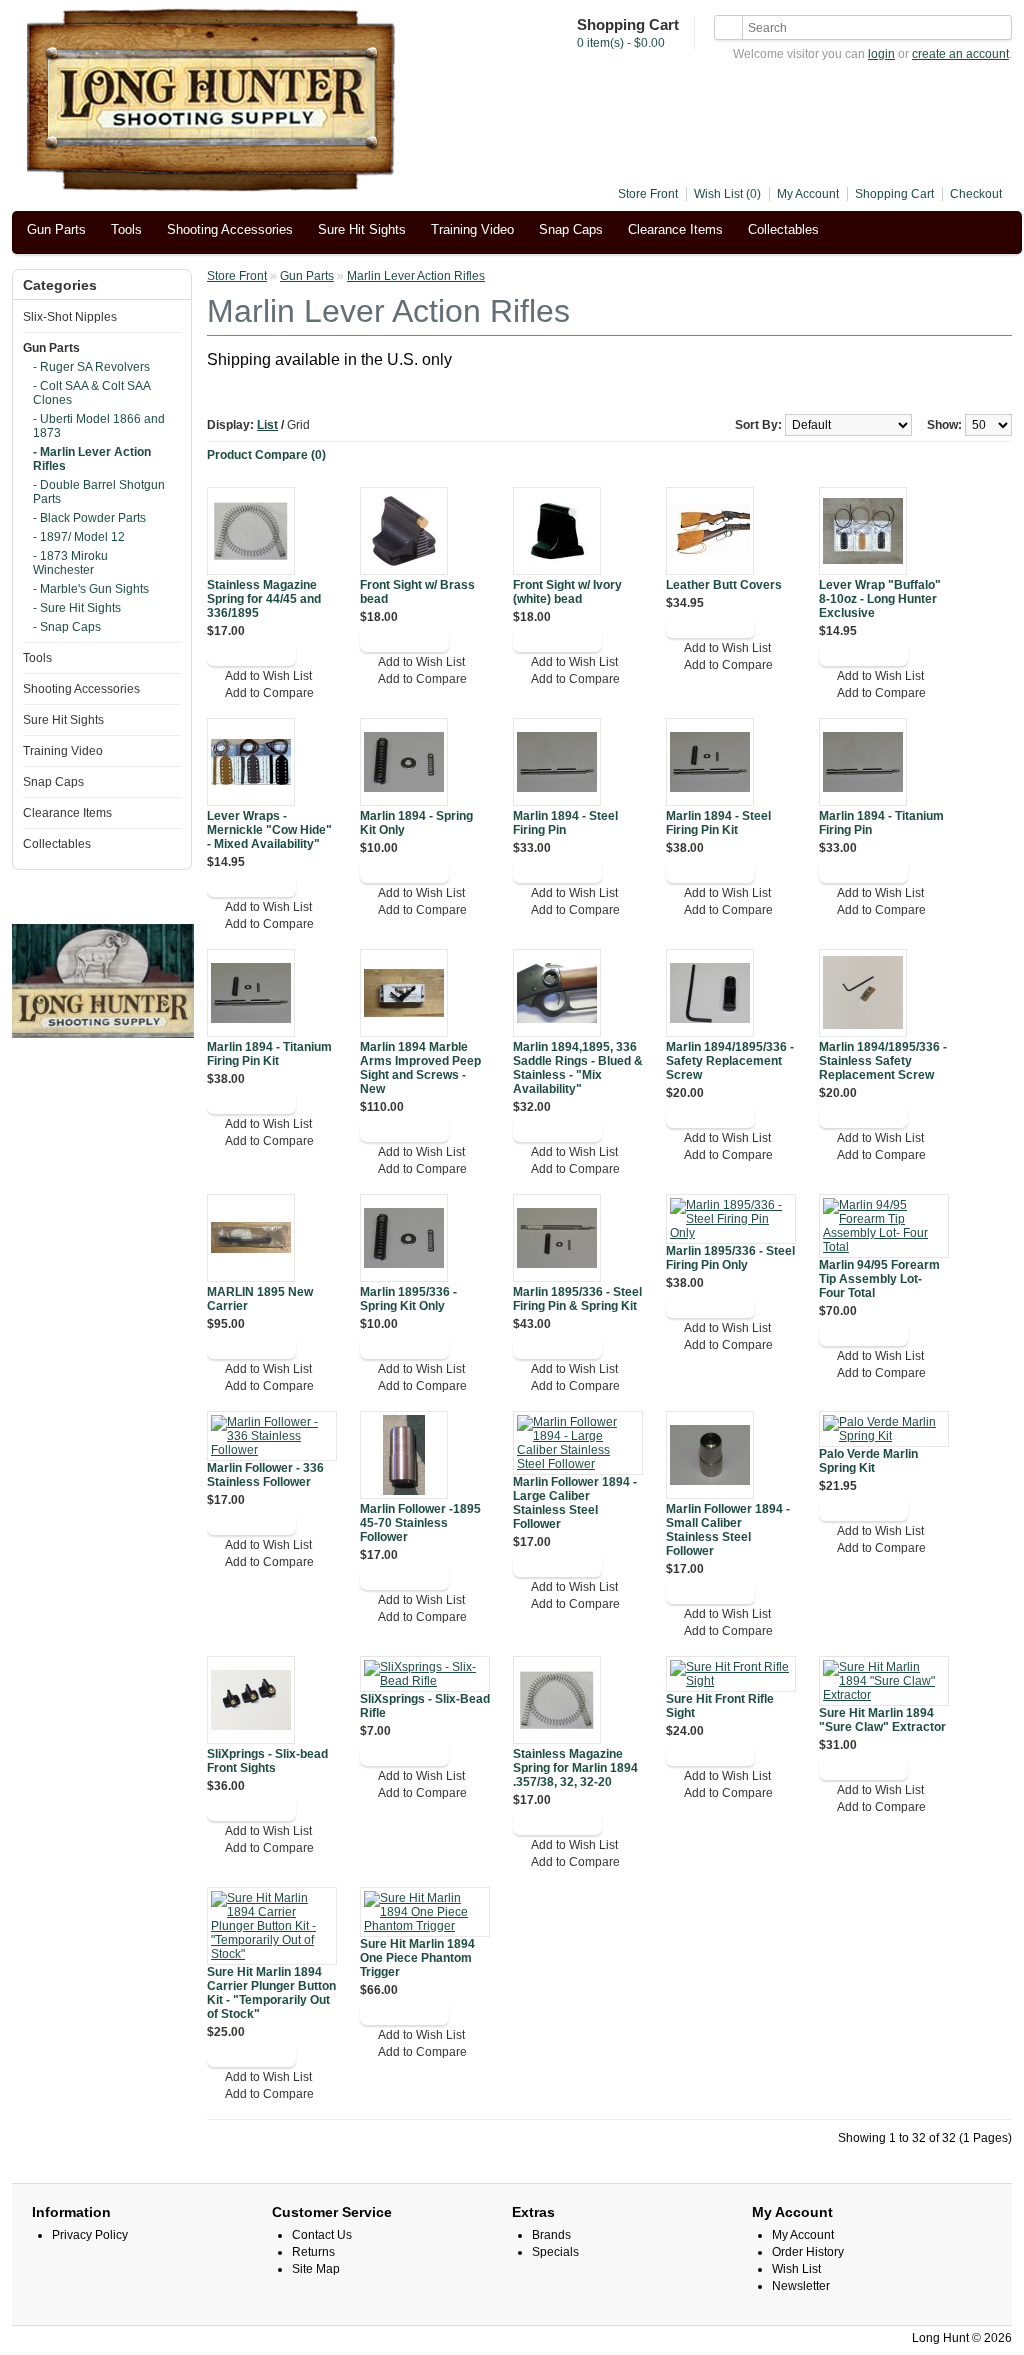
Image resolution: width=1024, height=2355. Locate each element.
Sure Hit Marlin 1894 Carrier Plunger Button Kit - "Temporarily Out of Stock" (271, 1993)
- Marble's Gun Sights (91, 589)
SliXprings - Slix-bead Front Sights (267, 1761)
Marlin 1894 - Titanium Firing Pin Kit (269, 1054)
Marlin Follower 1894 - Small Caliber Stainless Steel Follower (728, 1530)
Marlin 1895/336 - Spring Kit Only (408, 1299)
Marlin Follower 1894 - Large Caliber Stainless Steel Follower (575, 1503)
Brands (551, 2235)
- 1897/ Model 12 (79, 537)
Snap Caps (571, 229)
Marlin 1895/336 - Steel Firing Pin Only (730, 1258)
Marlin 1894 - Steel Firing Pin (565, 823)
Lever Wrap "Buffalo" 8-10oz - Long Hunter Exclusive (880, 599)
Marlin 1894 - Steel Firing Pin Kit (718, 823)
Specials (555, 2252)
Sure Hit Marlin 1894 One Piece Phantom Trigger (417, 1958)
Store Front (648, 194)
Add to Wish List (268, 676)
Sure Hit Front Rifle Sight (720, 1706)
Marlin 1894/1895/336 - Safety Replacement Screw (730, 1061)
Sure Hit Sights (362, 229)
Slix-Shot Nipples (70, 317)
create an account (960, 54)
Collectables (783, 229)
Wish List (796, 2269)
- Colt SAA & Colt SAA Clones (91, 393)
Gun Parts (56, 229)
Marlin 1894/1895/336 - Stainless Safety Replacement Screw (883, 1061)
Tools (126, 229)
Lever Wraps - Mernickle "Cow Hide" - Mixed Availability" (269, 830)
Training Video (472, 229)
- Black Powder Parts (89, 518)
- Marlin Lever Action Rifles (92, 459)
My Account (808, 194)
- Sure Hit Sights (77, 608)
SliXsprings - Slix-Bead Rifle (425, 1706)
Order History (808, 2252)
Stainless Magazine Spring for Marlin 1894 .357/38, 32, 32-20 (575, 1768)
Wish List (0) (727, 194)
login (881, 54)
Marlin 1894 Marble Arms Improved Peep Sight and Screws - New (420, 1068)
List (267, 425)
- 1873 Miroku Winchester (70, 563)
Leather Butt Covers (724, 585)
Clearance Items (675, 229)
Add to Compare (269, 693)
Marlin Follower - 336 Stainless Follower (265, 1475)
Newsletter (801, 2286)
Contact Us (322, 2235)
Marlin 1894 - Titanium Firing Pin (881, 823)
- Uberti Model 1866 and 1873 (99, 426)
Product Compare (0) (266, 455)
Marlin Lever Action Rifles (416, 276)
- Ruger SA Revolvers (91, 367)
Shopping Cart (894, 194)
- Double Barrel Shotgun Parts (99, 492)
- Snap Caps (67, 627)
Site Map (316, 2269)
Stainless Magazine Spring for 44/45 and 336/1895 (264, 599)
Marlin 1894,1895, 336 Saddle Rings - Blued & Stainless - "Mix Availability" (578, 1068)
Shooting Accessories (230, 229)
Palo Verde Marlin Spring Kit (868, 1461)
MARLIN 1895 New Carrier (260, 1299)
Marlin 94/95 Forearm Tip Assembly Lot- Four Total (879, 1279)
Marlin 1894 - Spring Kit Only (416, 823)
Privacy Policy (90, 2235)
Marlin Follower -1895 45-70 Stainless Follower (420, 1523)
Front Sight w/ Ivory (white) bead (567, 592)
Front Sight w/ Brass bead (417, 592)
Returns (313, 2252)
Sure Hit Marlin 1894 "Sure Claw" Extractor (882, 1720)
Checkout (976, 194)
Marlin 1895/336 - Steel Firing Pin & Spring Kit (577, 1299)
